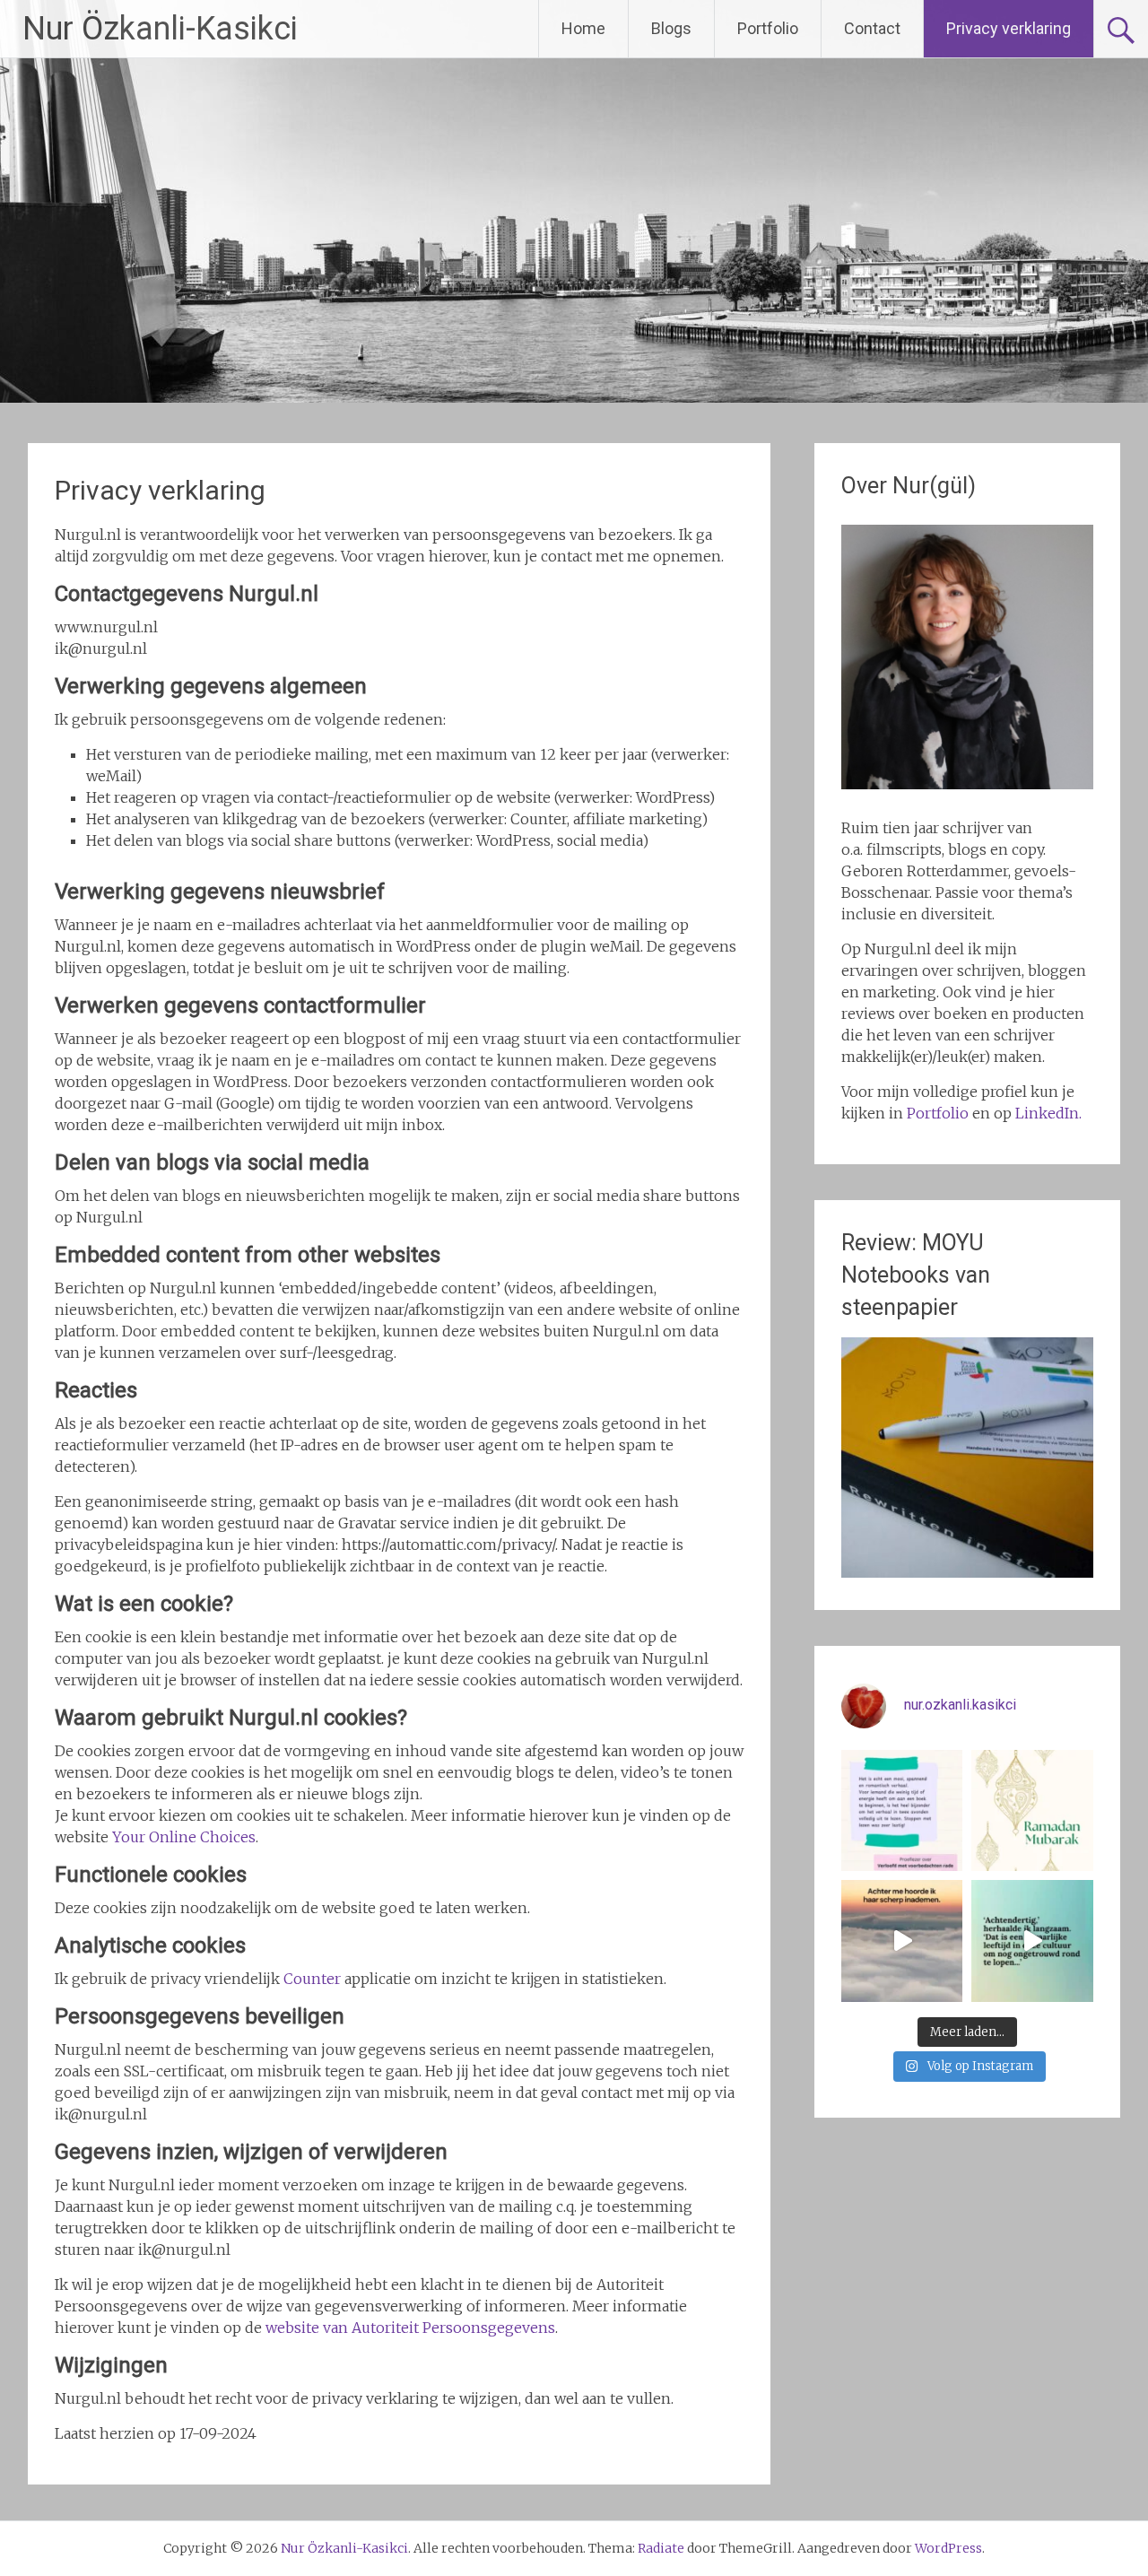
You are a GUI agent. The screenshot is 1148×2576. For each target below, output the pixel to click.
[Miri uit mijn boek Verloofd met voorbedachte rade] (1032, 1941)
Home (583, 28)
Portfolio (768, 28)
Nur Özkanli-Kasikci (160, 29)
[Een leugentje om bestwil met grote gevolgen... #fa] (902, 1941)
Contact (872, 28)
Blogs (671, 28)
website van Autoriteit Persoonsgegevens (410, 2328)
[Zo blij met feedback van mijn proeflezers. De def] (902, 1811)
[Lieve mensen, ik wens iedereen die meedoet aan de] (1032, 1811)
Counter (312, 1979)
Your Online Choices (184, 1837)
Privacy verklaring (1009, 28)
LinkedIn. (1048, 1113)
